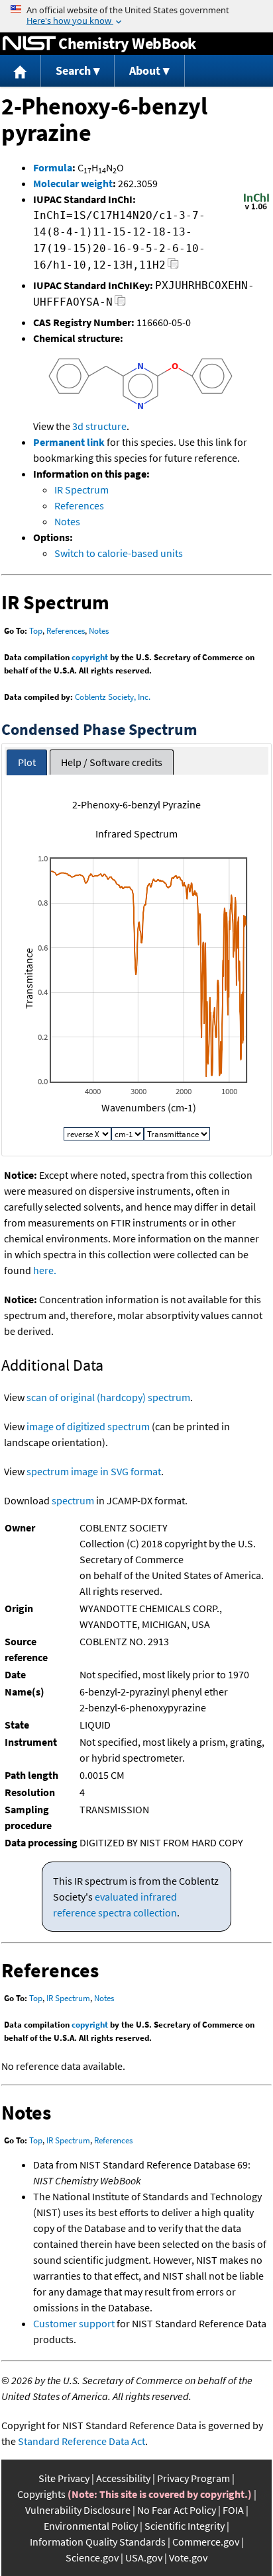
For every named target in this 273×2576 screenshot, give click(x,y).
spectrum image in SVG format (94, 1471)
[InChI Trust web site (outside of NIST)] (256, 208)
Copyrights (41, 2494)
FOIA (233, 2510)
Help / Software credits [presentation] (112, 762)
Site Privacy (64, 2478)
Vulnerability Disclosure (78, 2510)
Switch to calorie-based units (119, 553)
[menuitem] (21, 71)
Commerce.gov (206, 2542)
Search (73, 70)
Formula (53, 167)
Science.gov (92, 2557)
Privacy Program (193, 2478)
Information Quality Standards (98, 2542)
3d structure (99, 426)
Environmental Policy (91, 2526)
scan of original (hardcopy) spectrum (108, 1397)
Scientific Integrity (185, 2526)
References (79, 505)
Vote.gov (188, 2557)
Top (36, 631)
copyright (90, 657)
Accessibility (123, 2478)
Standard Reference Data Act (82, 2441)
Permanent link (69, 442)
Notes (67, 521)
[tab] (27, 762)
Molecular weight (73, 183)
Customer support (74, 2323)
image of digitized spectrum (88, 1426)
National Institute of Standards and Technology (29, 44)
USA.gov (144, 2557)
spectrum (73, 1500)
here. (45, 1270)
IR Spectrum (82, 490)
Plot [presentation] (27, 762)
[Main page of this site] (21, 71)
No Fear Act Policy (177, 2510)
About (145, 70)
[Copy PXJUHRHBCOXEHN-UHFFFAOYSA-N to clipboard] (120, 304)
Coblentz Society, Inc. (113, 697)
